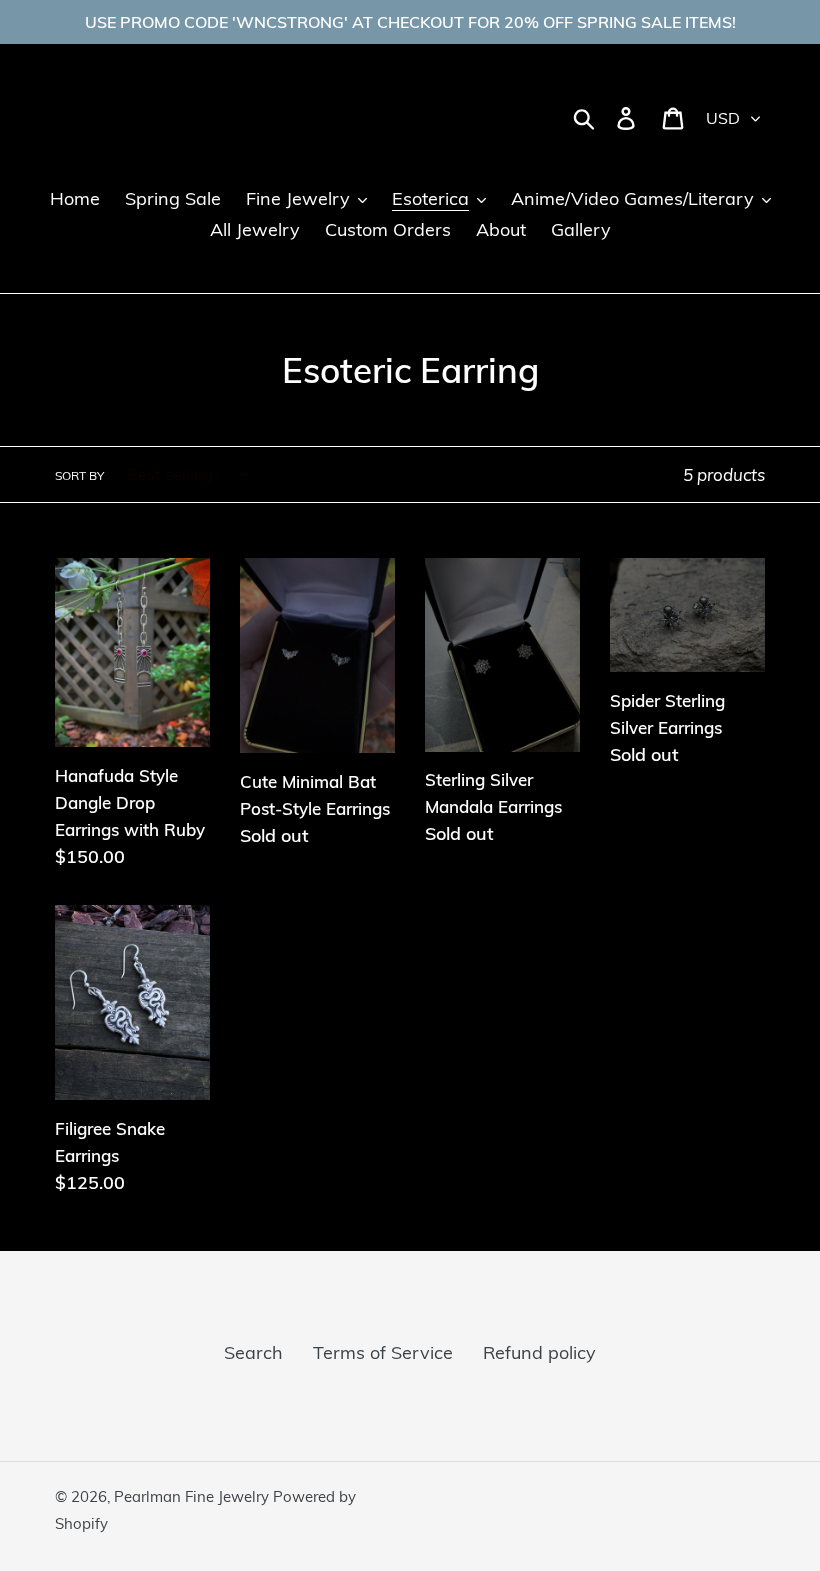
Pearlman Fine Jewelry (193, 1496)
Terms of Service (383, 1352)
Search (253, 1352)
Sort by (79, 475)
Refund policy (539, 1352)
